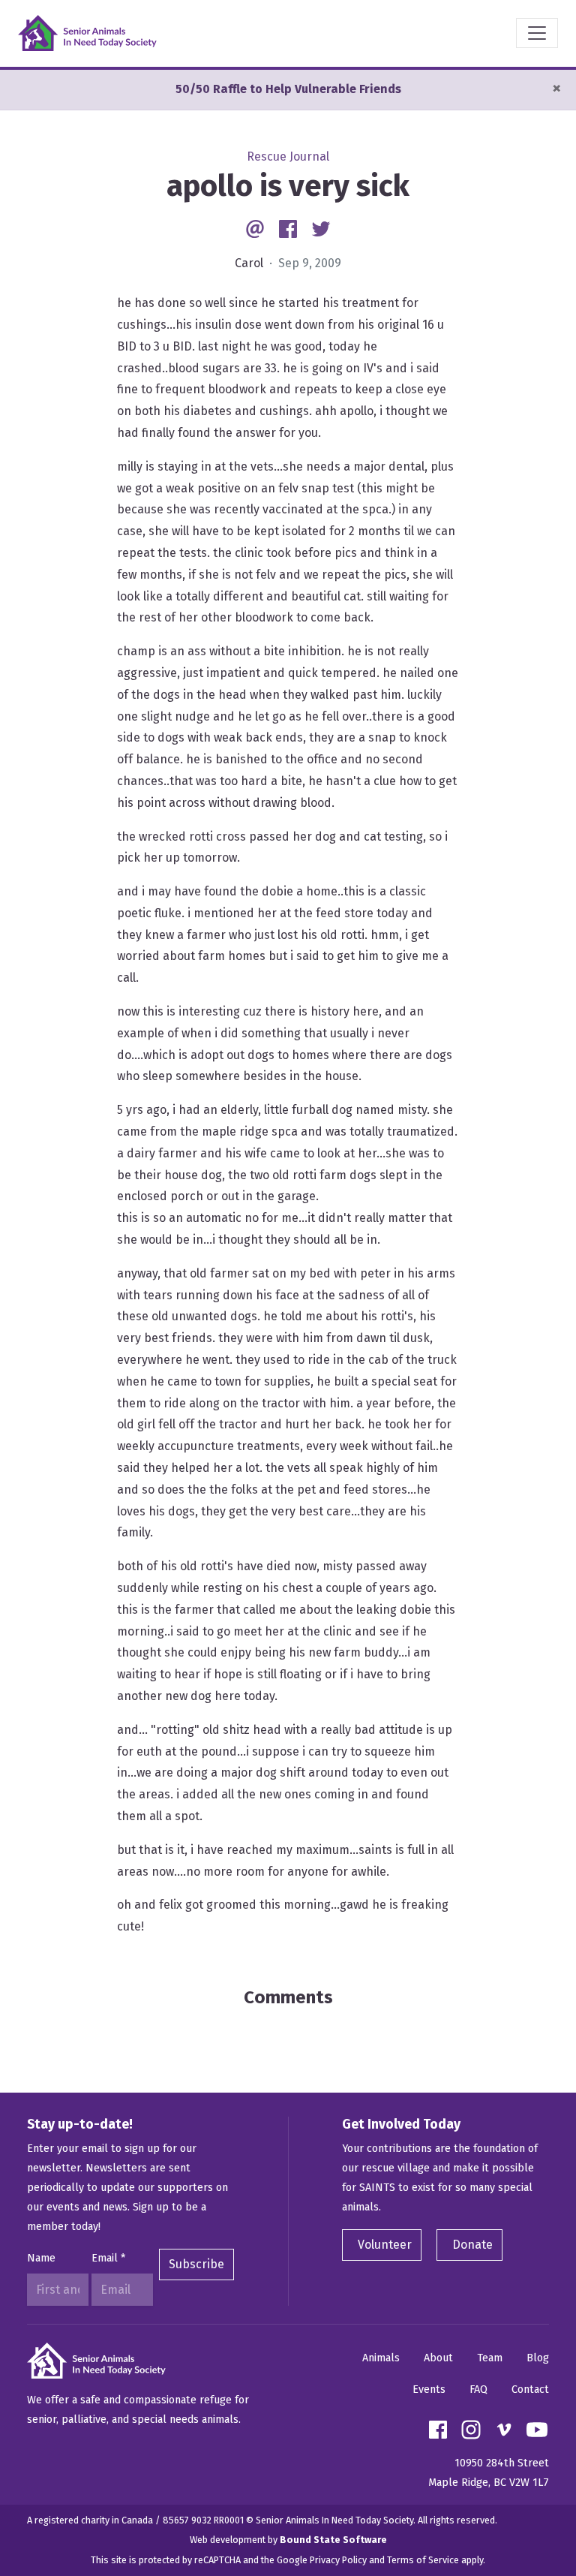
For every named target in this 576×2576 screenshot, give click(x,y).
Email (108, 2258)
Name (41, 2258)
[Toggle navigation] (537, 33)
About (438, 2358)
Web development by (288, 2540)
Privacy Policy (338, 2560)
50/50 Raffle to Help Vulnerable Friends (288, 89)
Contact (530, 2389)
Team (490, 2358)
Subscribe (196, 2264)
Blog (538, 2358)
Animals (381, 2358)
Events (429, 2389)
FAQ (478, 2389)
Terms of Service (423, 2560)
